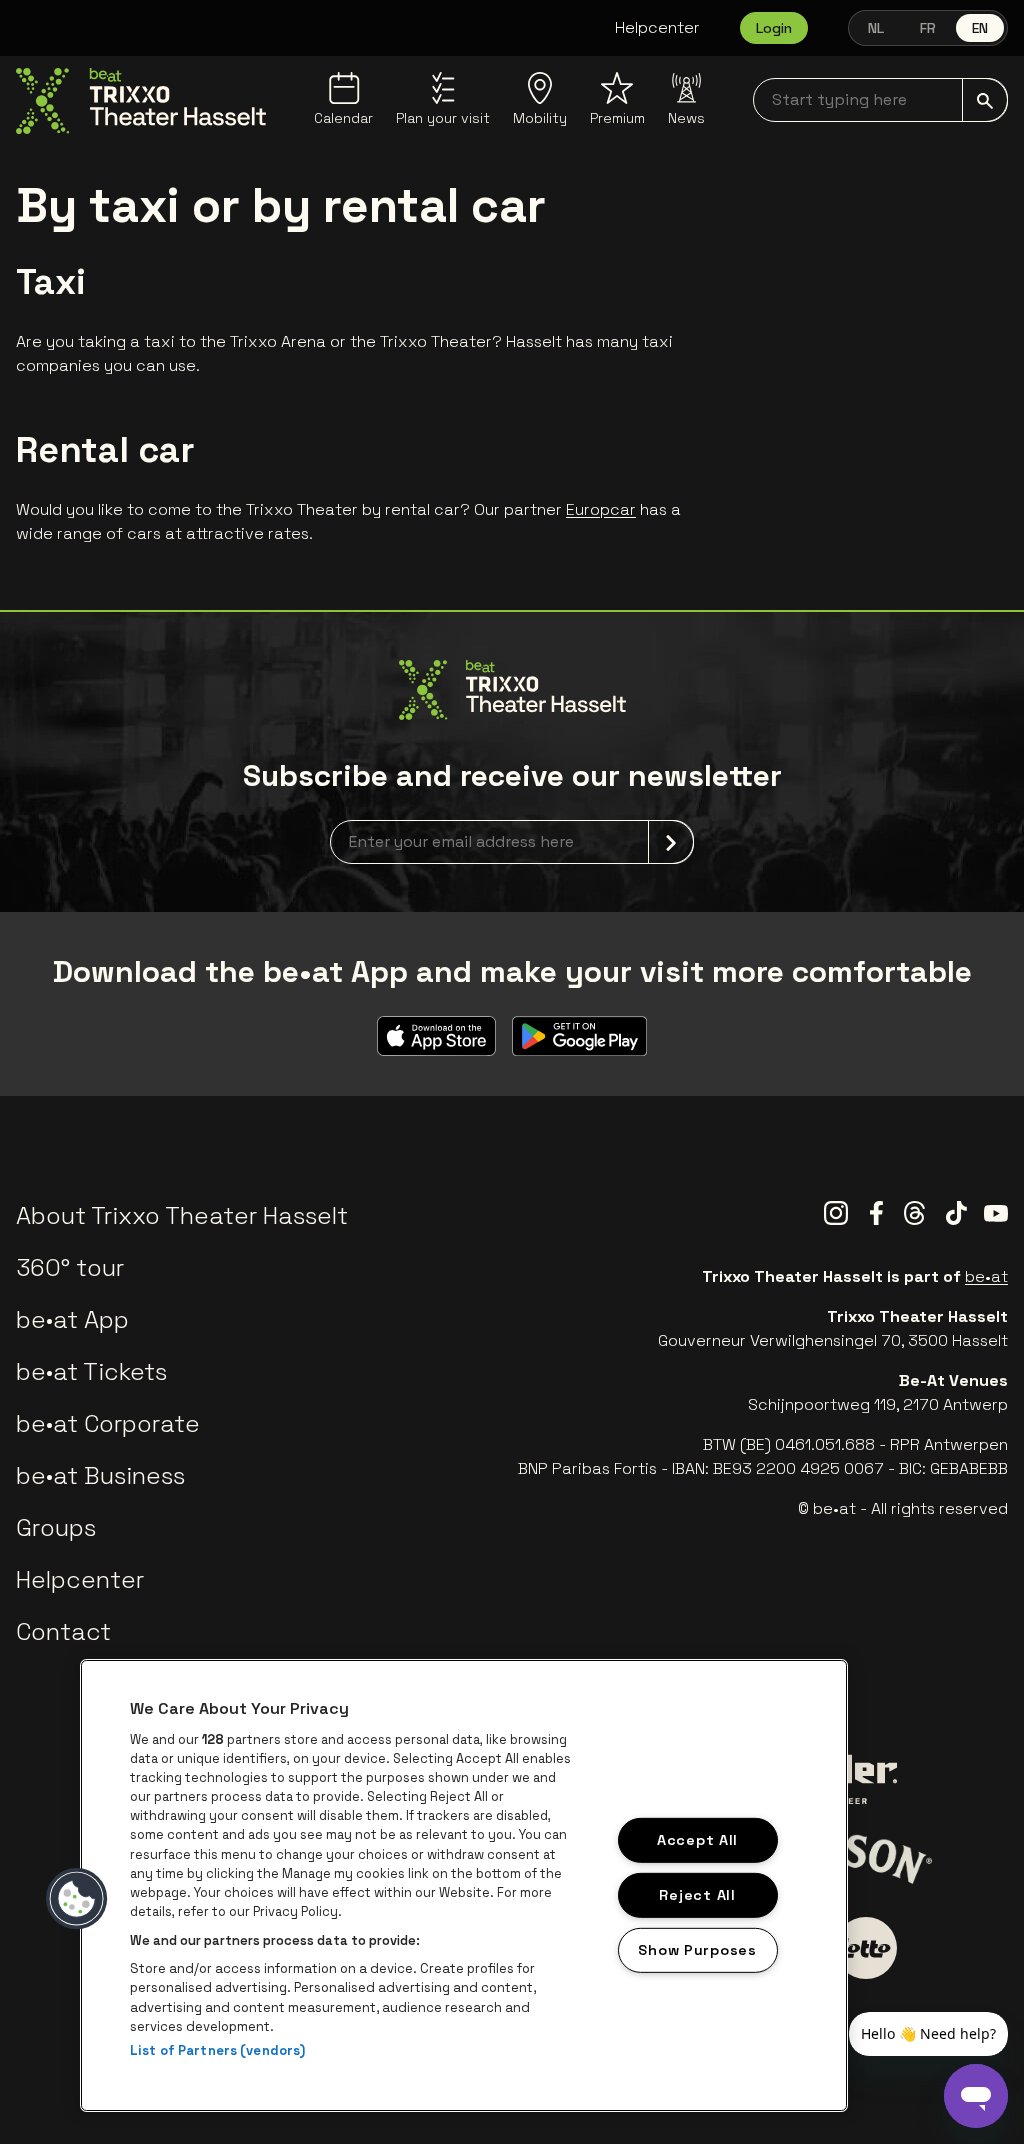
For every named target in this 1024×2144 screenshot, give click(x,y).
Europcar (601, 509)
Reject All (697, 1895)
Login (774, 28)
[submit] (985, 100)
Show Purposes (697, 1949)
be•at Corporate (108, 1423)
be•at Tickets (91, 1371)
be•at (986, 1276)
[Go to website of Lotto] (866, 1948)
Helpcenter (657, 27)
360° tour (70, 1267)
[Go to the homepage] (141, 101)
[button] (77, 1899)
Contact (63, 1631)
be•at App (72, 1319)
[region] (464, 1885)
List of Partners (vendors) (217, 2050)
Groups (56, 1527)
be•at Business (100, 1475)
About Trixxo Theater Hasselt (182, 1215)
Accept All (697, 1840)
